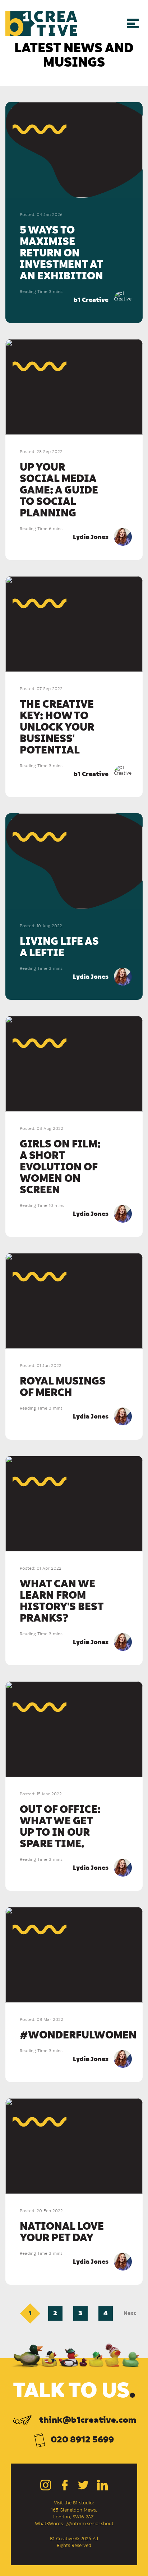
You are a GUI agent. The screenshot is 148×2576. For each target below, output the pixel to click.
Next (130, 2313)
